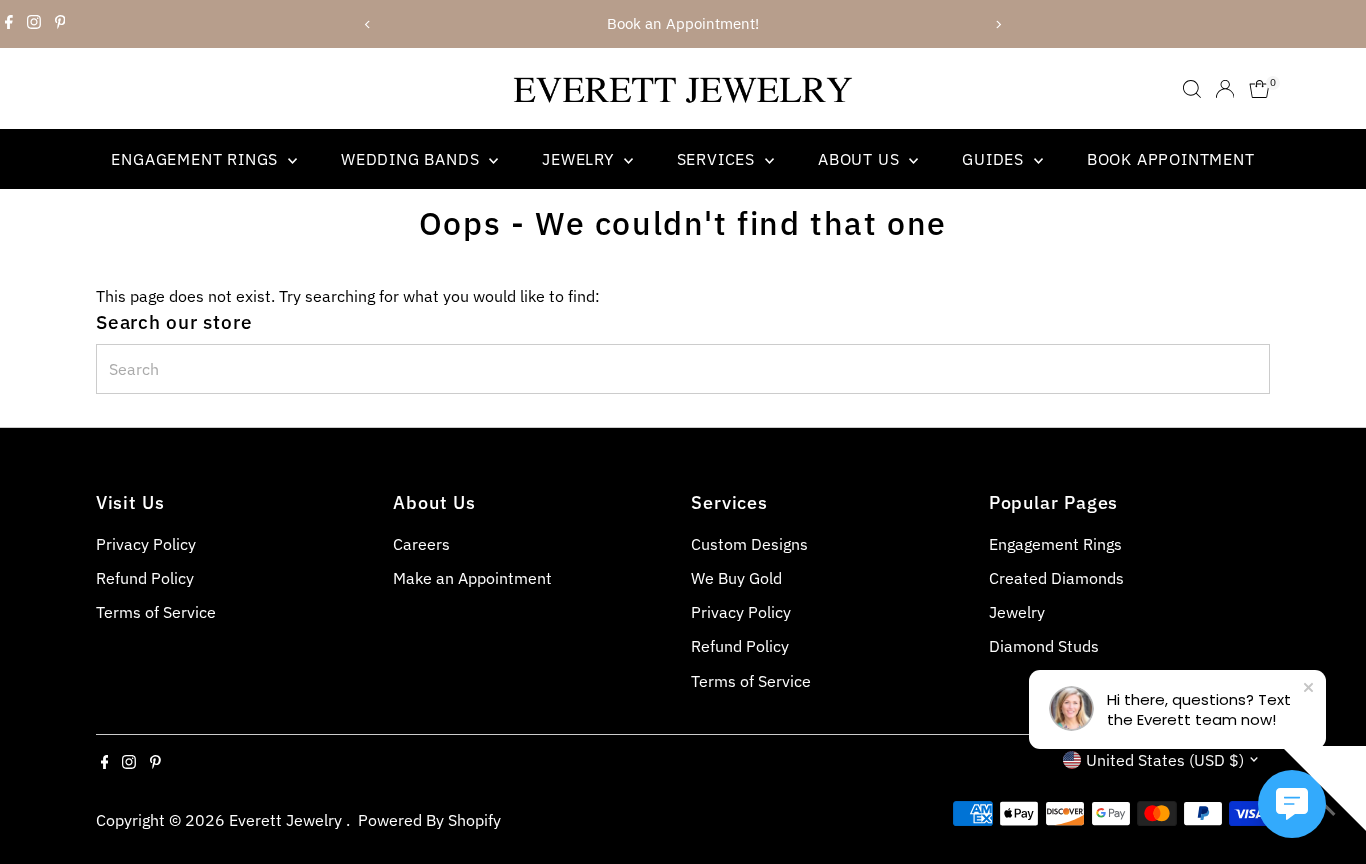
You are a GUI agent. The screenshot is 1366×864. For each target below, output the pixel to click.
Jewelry (580, 159)
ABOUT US (861, 159)
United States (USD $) (1165, 760)
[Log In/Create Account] (1225, 89)
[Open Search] (1192, 89)
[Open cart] (1259, 89)
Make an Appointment (472, 578)
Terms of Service (156, 612)
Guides (995, 159)
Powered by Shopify (429, 820)
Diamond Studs (1044, 646)
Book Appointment (1171, 159)
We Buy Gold (736, 578)
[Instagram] (34, 24)
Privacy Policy (146, 544)
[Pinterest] (60, 24)
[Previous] (368, 24)
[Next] (998, 24)
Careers (421, 544)
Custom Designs (749, 544)
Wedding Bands (412, 159)
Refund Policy (145, 578)
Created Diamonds (1056, 578)
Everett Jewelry (287, 820)
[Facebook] (9, 24)
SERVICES (718, 159)
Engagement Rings (197, 159)
